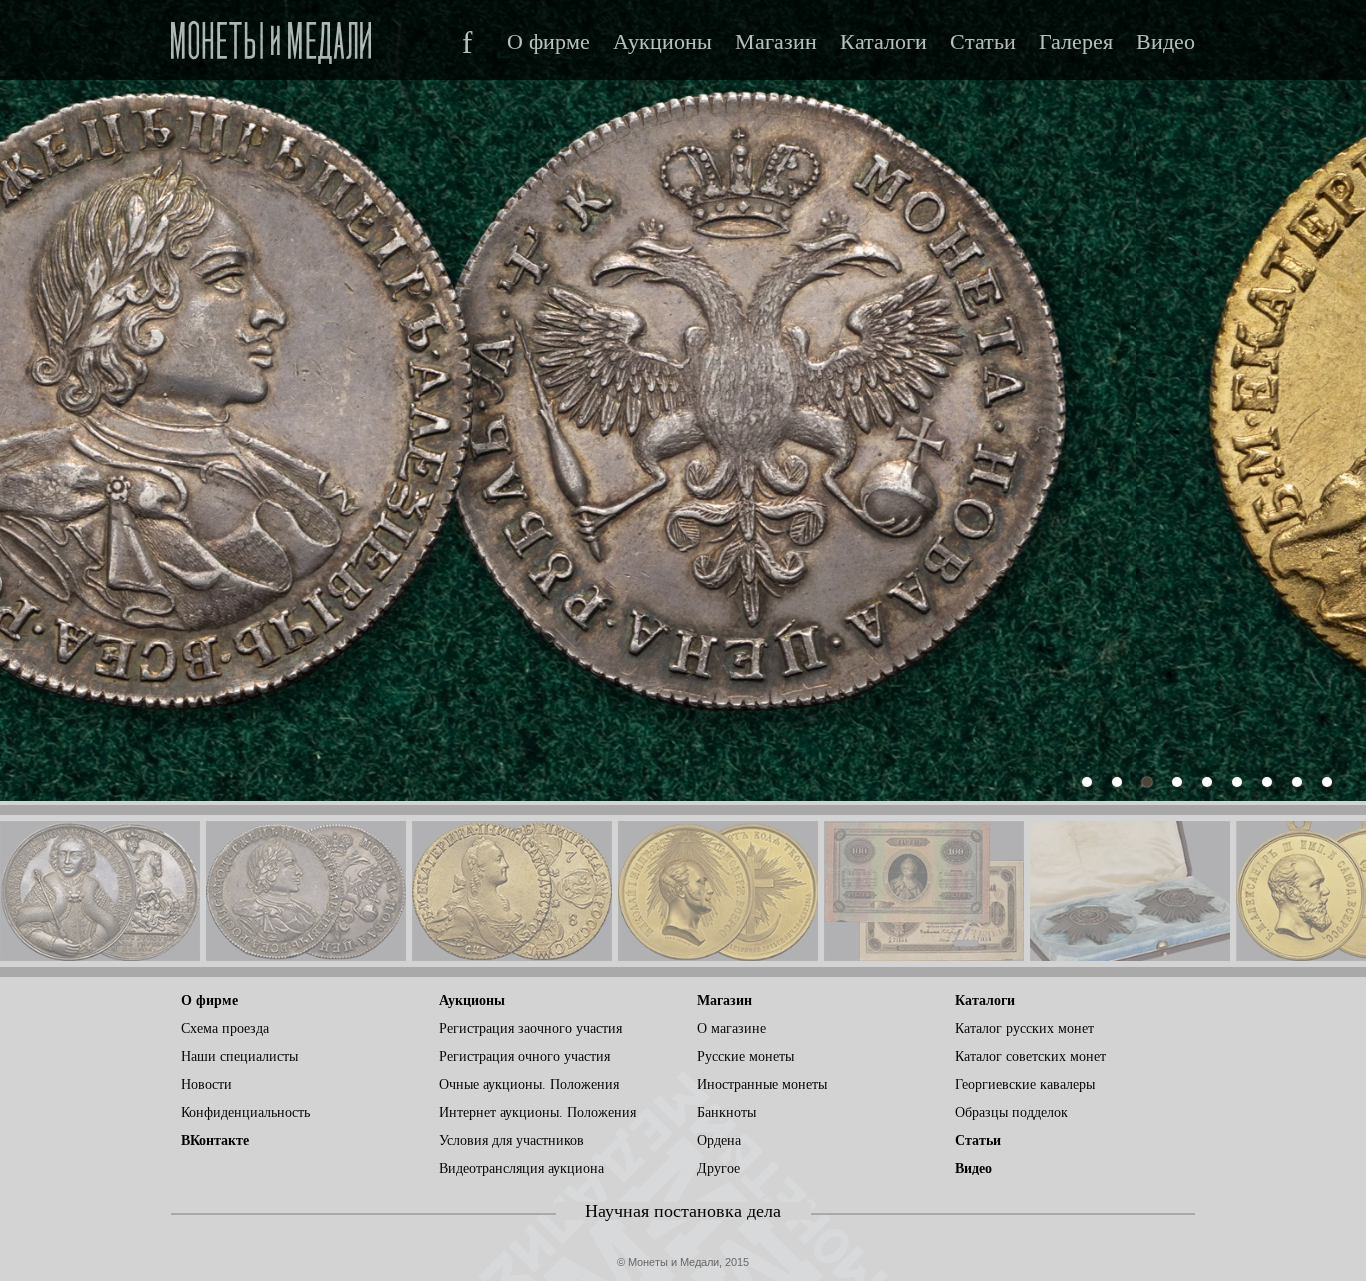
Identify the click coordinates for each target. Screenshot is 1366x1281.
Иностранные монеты (762, 1084)
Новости (206, 1084)
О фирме (548, 42)
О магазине (731, 1028)
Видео (1165, 42)
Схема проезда (225, 1028)
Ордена (719, 1140)
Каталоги (883, 42)
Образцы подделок (1011, 1112)
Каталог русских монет (1024, 1028)
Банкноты (726, 1112)
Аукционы (662, 42)
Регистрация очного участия (524, 1056)
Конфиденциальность (245, 1112)
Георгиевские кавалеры (1025, 1084)
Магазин (776, 42)
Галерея (1076, 42)
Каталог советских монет (1030, 1056)
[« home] (271, 36)
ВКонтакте (215, 1140)
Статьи (983, 42)
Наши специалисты (239, 1056)
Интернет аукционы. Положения (537, 1112)
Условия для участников (511, 1140)
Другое (718, 1168)
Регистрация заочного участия (530, 1028)
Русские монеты (745, 1056)
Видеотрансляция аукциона (521, 1168)
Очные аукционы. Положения (529, 1084)
